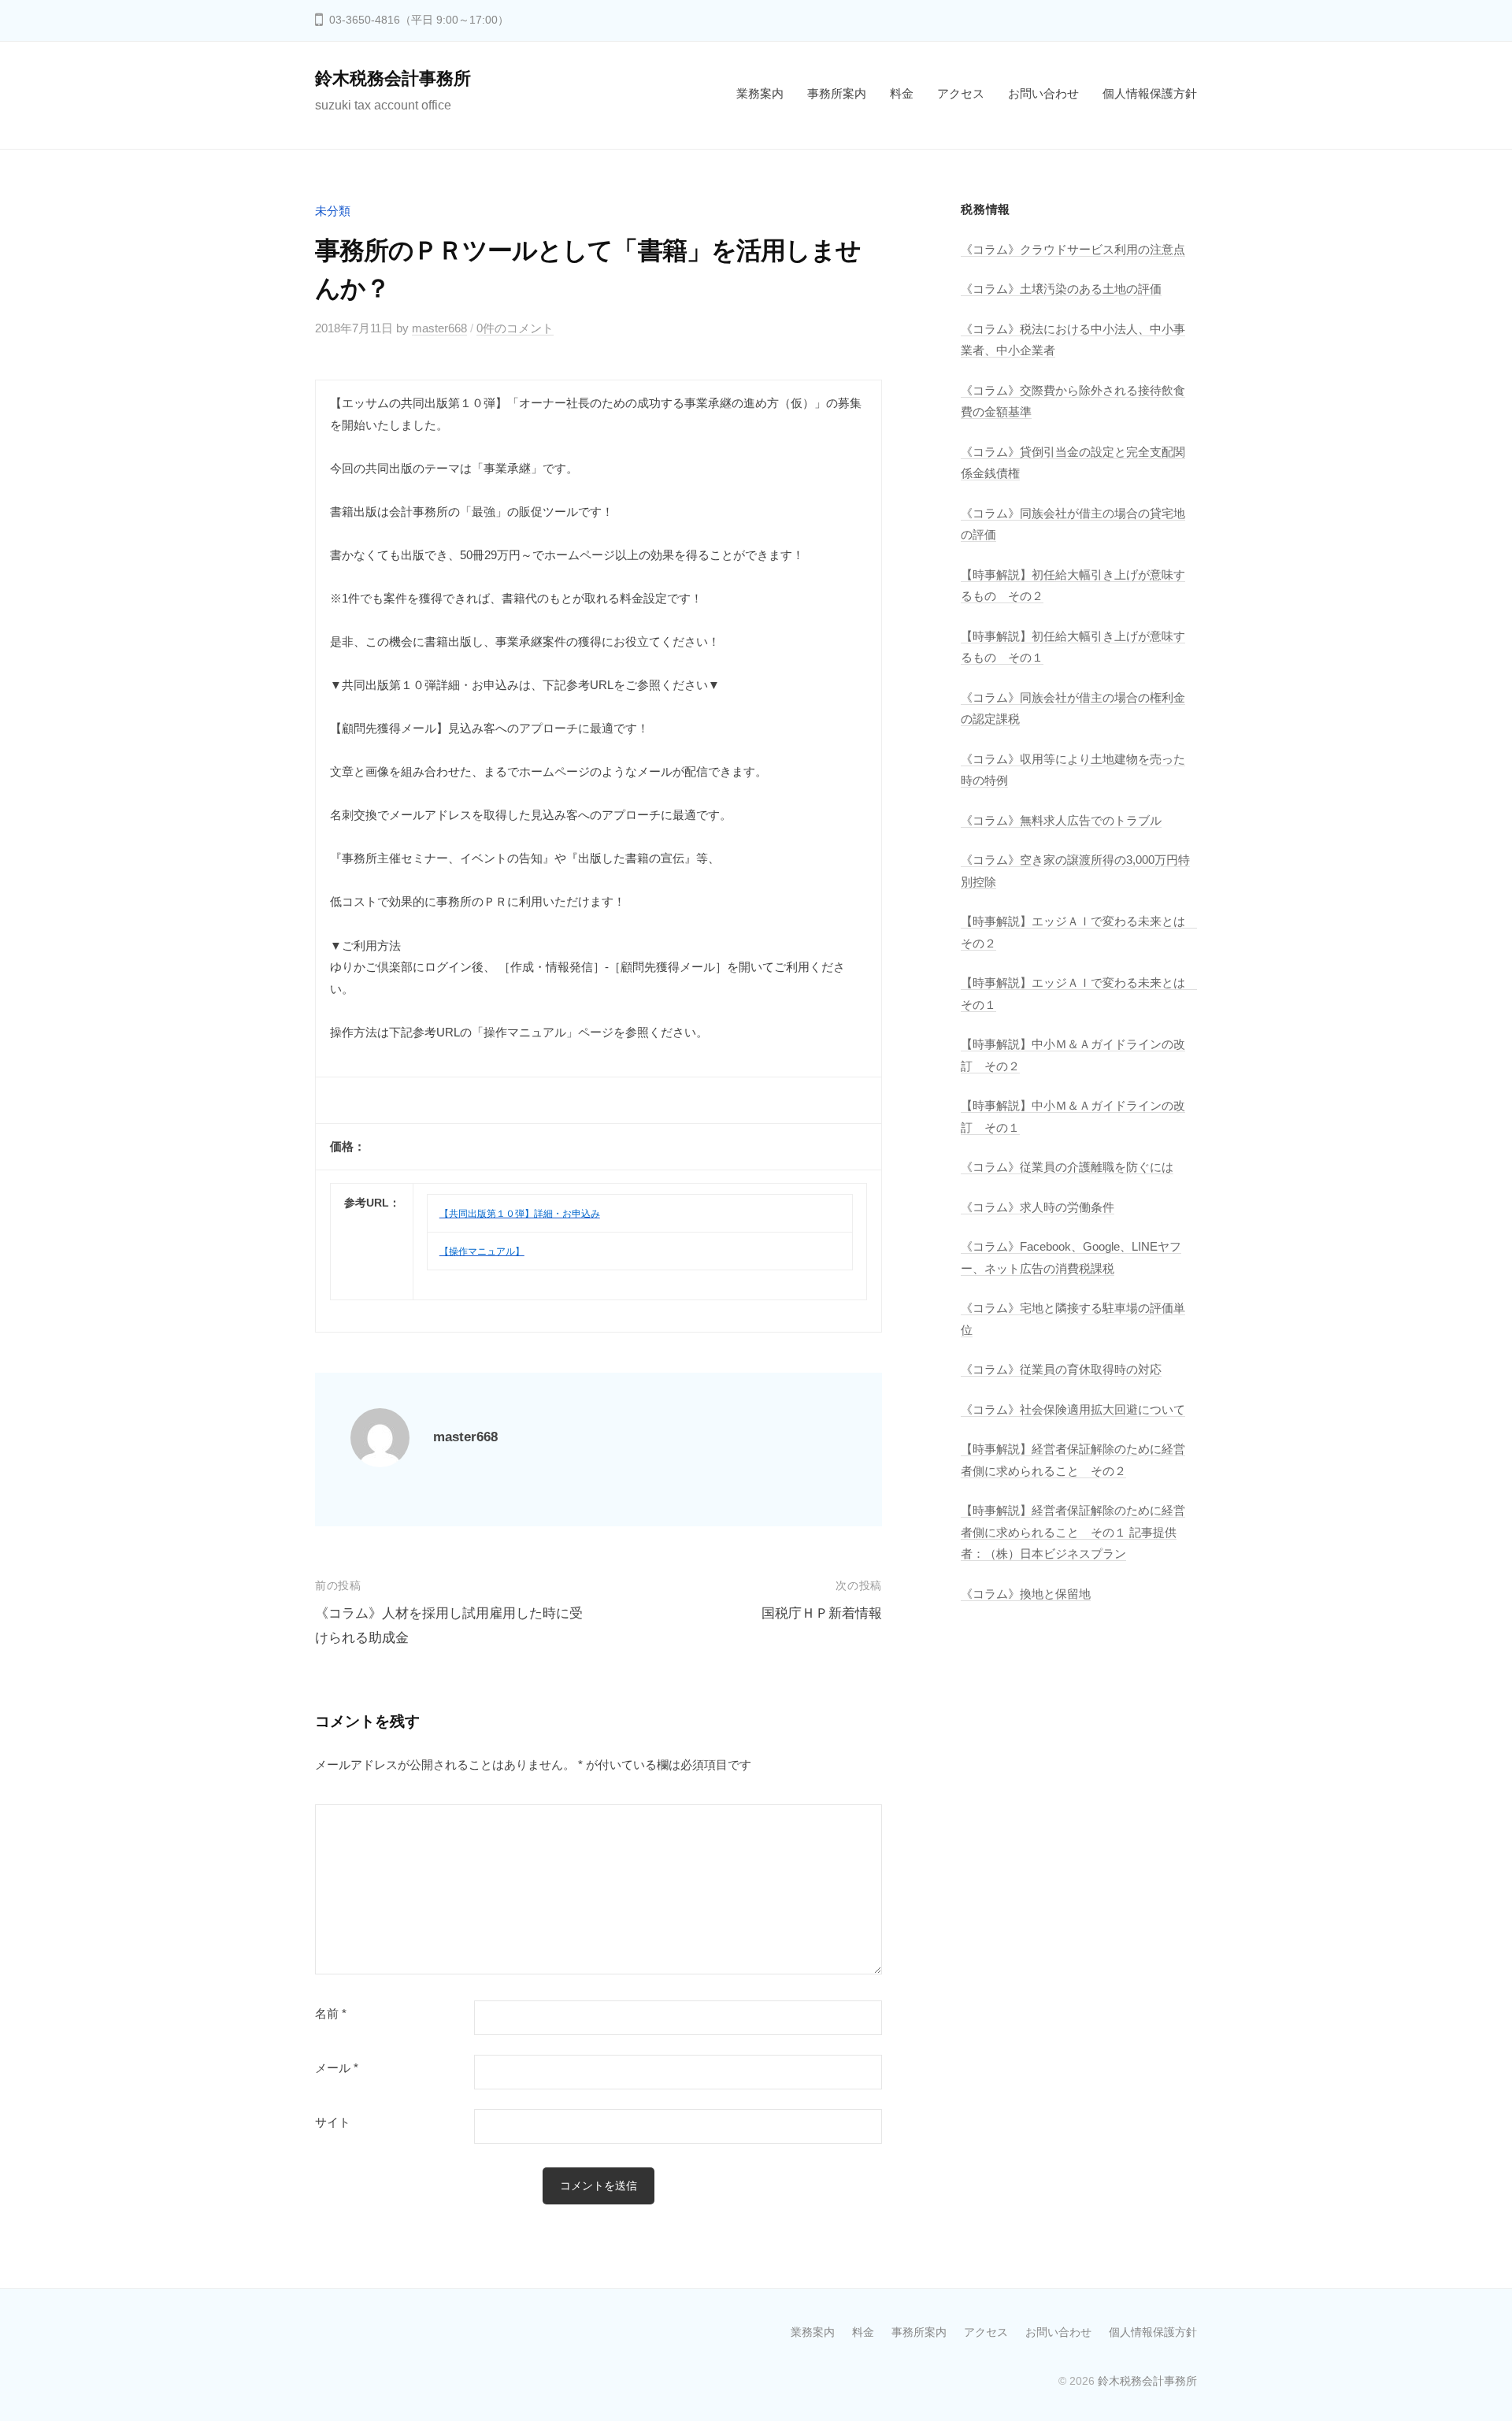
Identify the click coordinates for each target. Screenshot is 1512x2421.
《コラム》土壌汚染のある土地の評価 (1061, 289)
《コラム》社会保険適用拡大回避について (1073, 1409)
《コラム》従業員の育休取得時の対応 (1061, 1369)
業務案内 (760, 93)
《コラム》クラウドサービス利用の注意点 (1073, 249)
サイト (333, 2123)
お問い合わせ (1043, 93)
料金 (902, 93)
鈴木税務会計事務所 (393, 78)
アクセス (961, 93)
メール (337, 2068)
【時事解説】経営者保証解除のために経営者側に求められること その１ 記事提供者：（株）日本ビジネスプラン (1073, 1532)
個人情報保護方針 (1150, 93)
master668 (439, 328)
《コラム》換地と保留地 (1026, 1594)
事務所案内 (837, 93)
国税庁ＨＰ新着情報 (822, 1613)
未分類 (333, 211)
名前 (331, 2014)
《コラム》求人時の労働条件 (1038, 1207)
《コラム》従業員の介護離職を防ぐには (1067, 1167)
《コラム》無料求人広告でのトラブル (1061, 820)
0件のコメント (515, 328)
